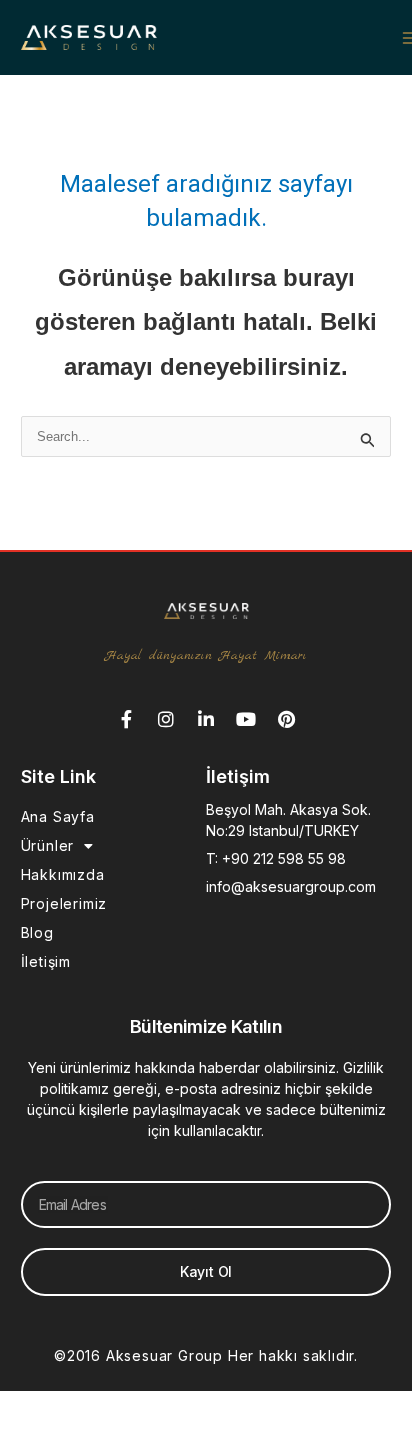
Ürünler (48, 845)
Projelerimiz (64, 903)
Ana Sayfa (58, 816)
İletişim (46, 961)
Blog (37, 932)
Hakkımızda (63, 874)
